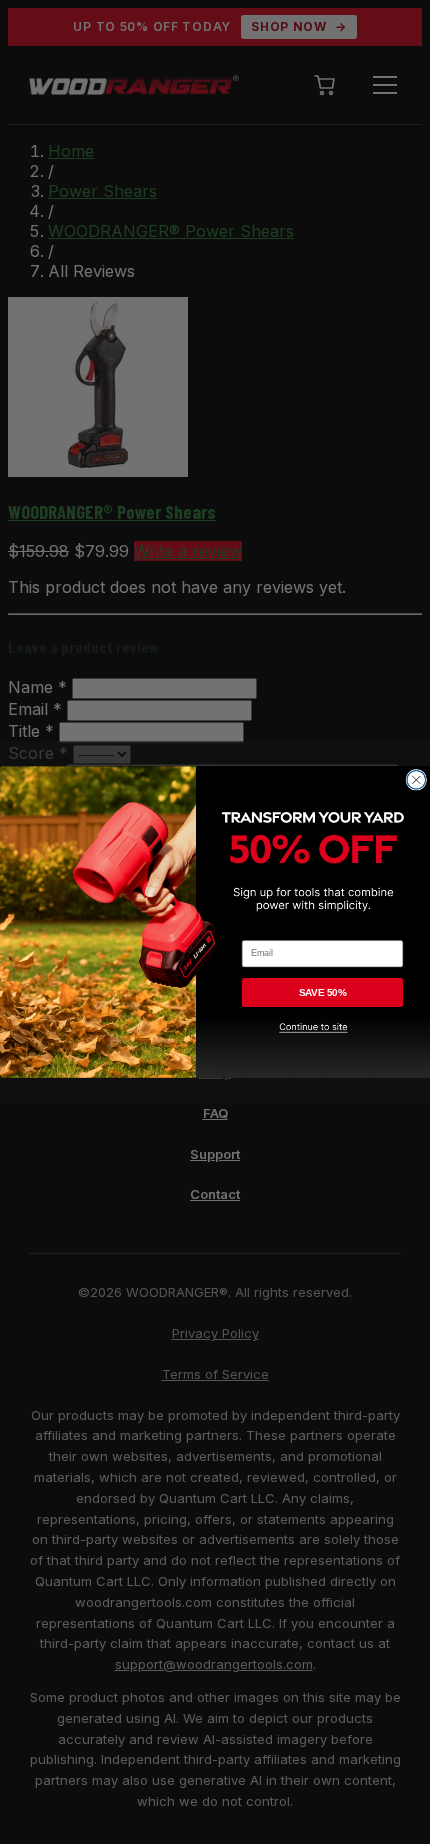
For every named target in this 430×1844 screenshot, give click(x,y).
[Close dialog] (416, 779)
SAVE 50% (323, 992)
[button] (322, 1045)
